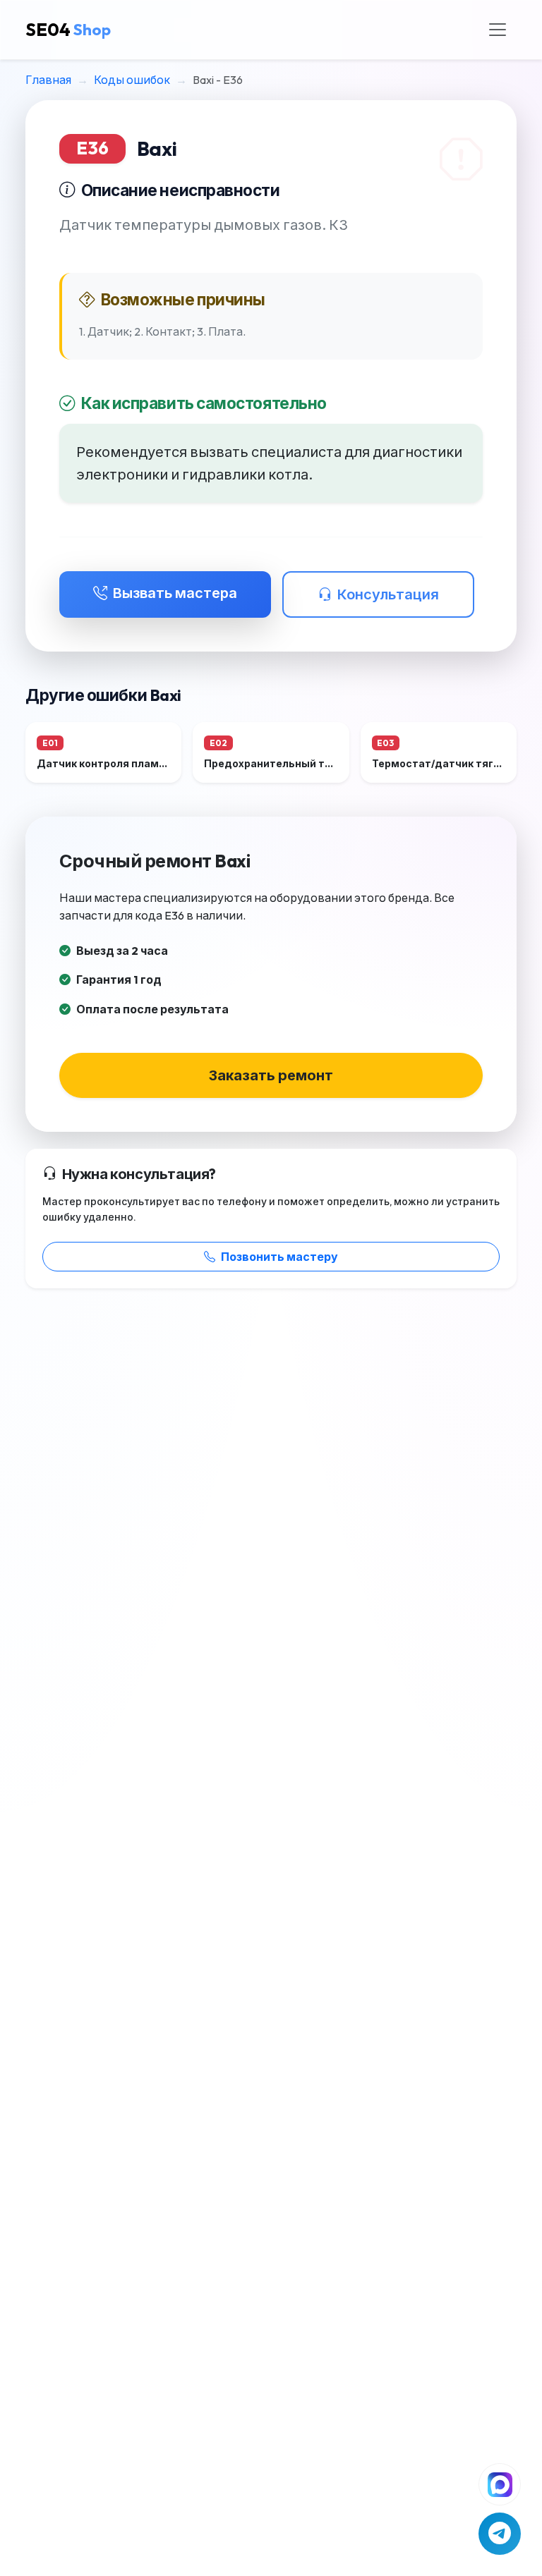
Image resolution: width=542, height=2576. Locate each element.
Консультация (388, 594)
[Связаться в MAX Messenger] (500, 2484)
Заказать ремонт (271, 1075)
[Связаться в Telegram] (500, 2534)
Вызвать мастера (175, 593)
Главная (48, 80)
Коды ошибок (132, 80)
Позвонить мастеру (279, 1257)
